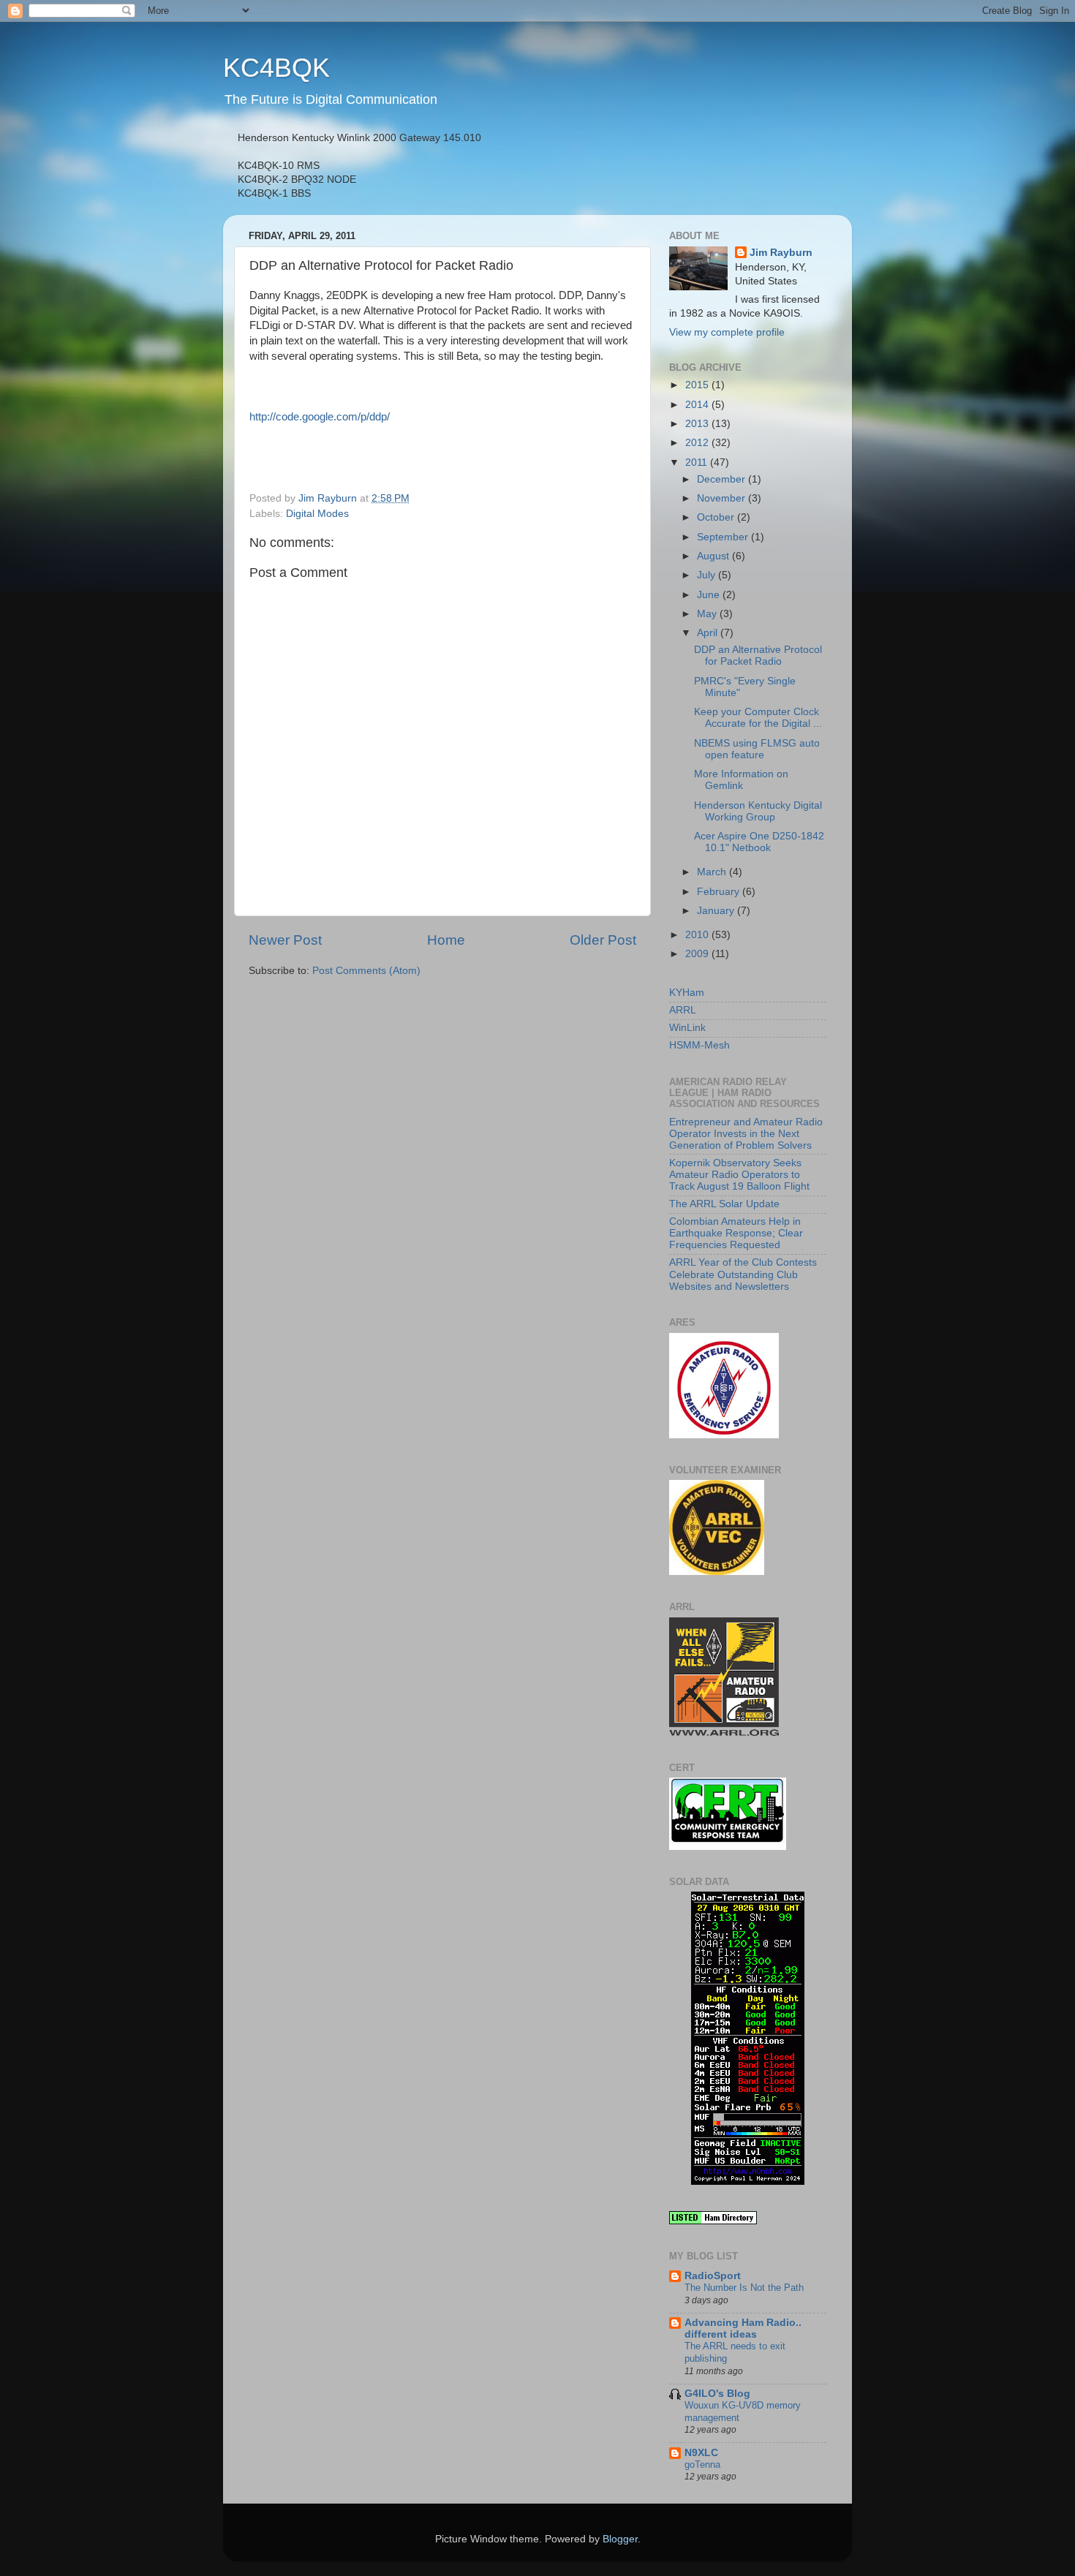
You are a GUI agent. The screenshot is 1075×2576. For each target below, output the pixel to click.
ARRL (683, 1010)
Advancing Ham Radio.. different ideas (743, 2328)
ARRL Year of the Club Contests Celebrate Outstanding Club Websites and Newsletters (743, 1274)
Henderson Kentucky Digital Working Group (758, 811)
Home (446, 940)
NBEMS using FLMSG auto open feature (757, 749)
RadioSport (713, 2276)
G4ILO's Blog (717, 2394)
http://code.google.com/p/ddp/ (320, 417)
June (710, 595)
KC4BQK (276, 68)
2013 (698, 424)
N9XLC (701, 2453)
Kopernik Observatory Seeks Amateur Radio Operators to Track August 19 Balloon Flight (739, 1175)
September (724, 537)
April (709, 633)
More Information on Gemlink (741, 780)
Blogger (620, 2539)
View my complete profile (727, 332)
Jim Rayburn (781, 253)
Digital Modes (317, 514)
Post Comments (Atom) (366, 971)
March (713, 872)
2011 (698, 462)
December (723, 479)
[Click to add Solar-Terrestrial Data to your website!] (748, 2182)
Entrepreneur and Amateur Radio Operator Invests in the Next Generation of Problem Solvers (746, 1134)
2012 (698, 443)
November (723, 498)
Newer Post (285, 940)
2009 (698, 954)
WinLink (687, 1028)
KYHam (687, 993)
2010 (698, 935)
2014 (698, 405)
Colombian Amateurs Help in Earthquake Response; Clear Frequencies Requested (736, 1233)
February (720, 892)
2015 (698, 385)
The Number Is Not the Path (744, 2288)
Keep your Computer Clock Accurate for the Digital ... (758, 718)
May (708, 614)
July (708, 575)
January (717, 911)
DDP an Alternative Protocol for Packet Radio (758, 656)
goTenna (702, 2464)
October (717, 517)
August (714, 556)
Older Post (603, 940)
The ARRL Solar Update (724, 1204)
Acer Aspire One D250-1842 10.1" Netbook (759, 842)
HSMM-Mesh (699, 1045)
